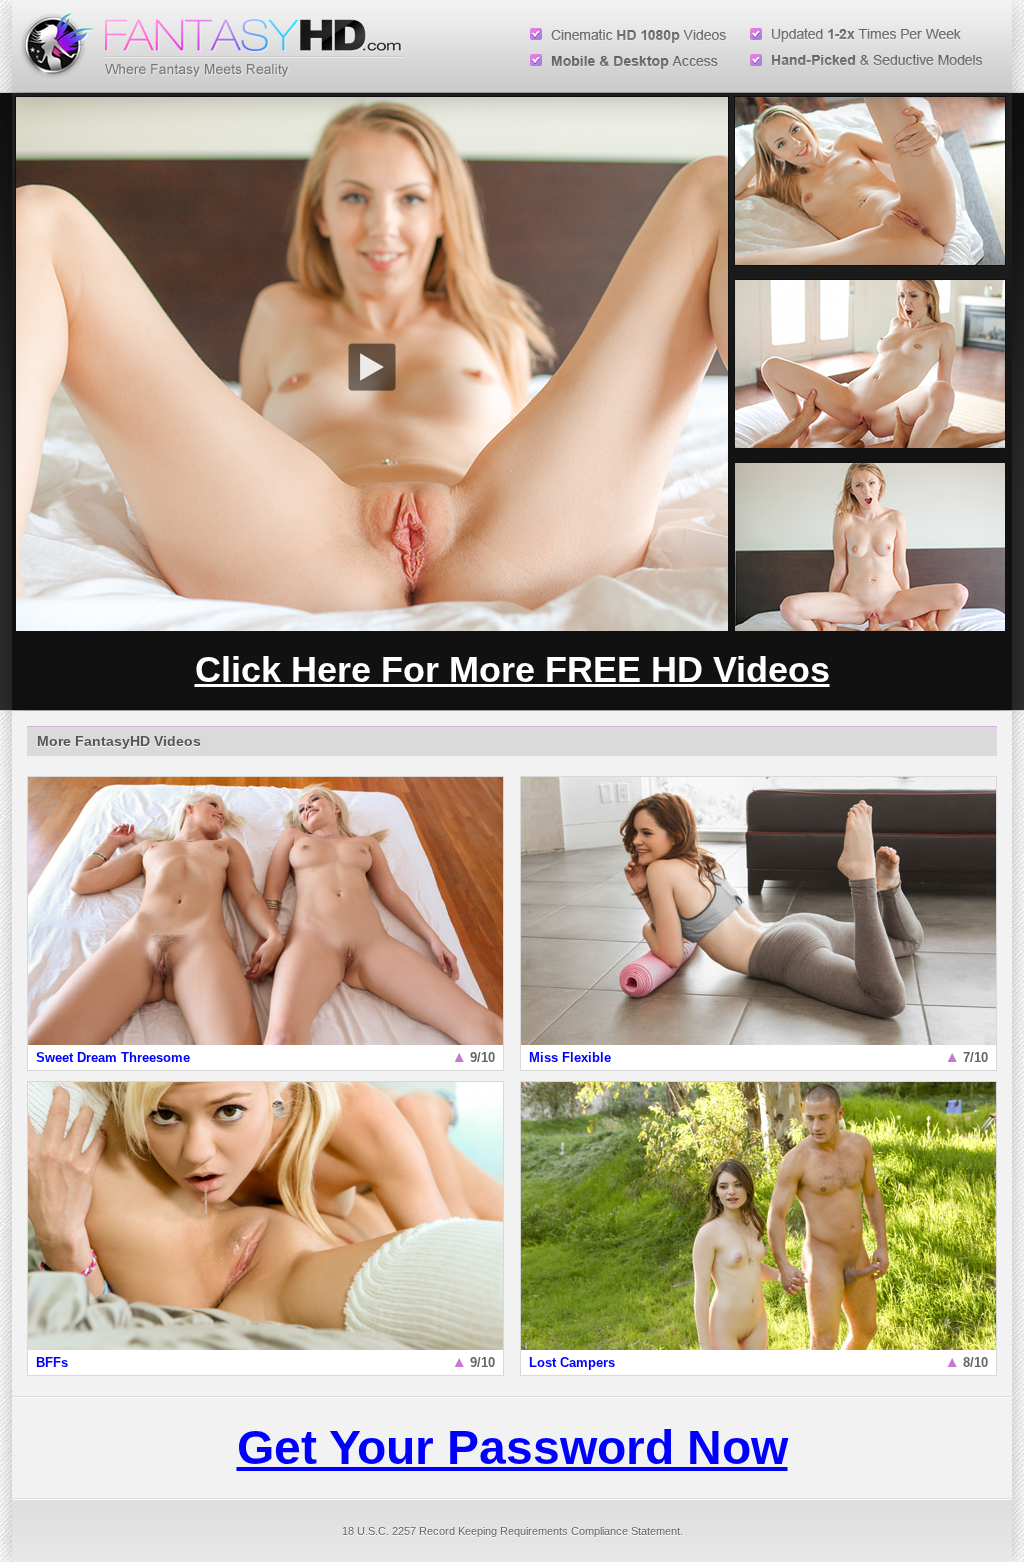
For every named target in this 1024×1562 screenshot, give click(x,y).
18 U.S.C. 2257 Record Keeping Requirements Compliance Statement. (512, 1531)
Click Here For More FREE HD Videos (512, 669)
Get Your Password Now (512, 1447)
